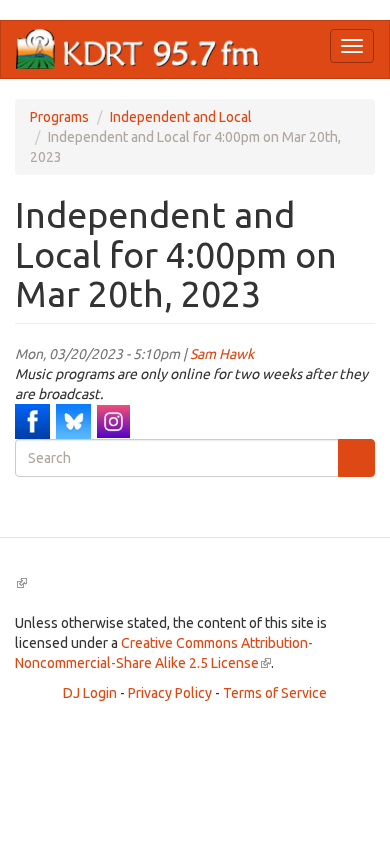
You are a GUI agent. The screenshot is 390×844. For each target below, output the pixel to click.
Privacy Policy (170, 693)
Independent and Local (181, 117)
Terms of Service (275, 693)
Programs (59, 117)
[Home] (138, 49)
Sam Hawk (222, 354)
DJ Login (90, 693)
